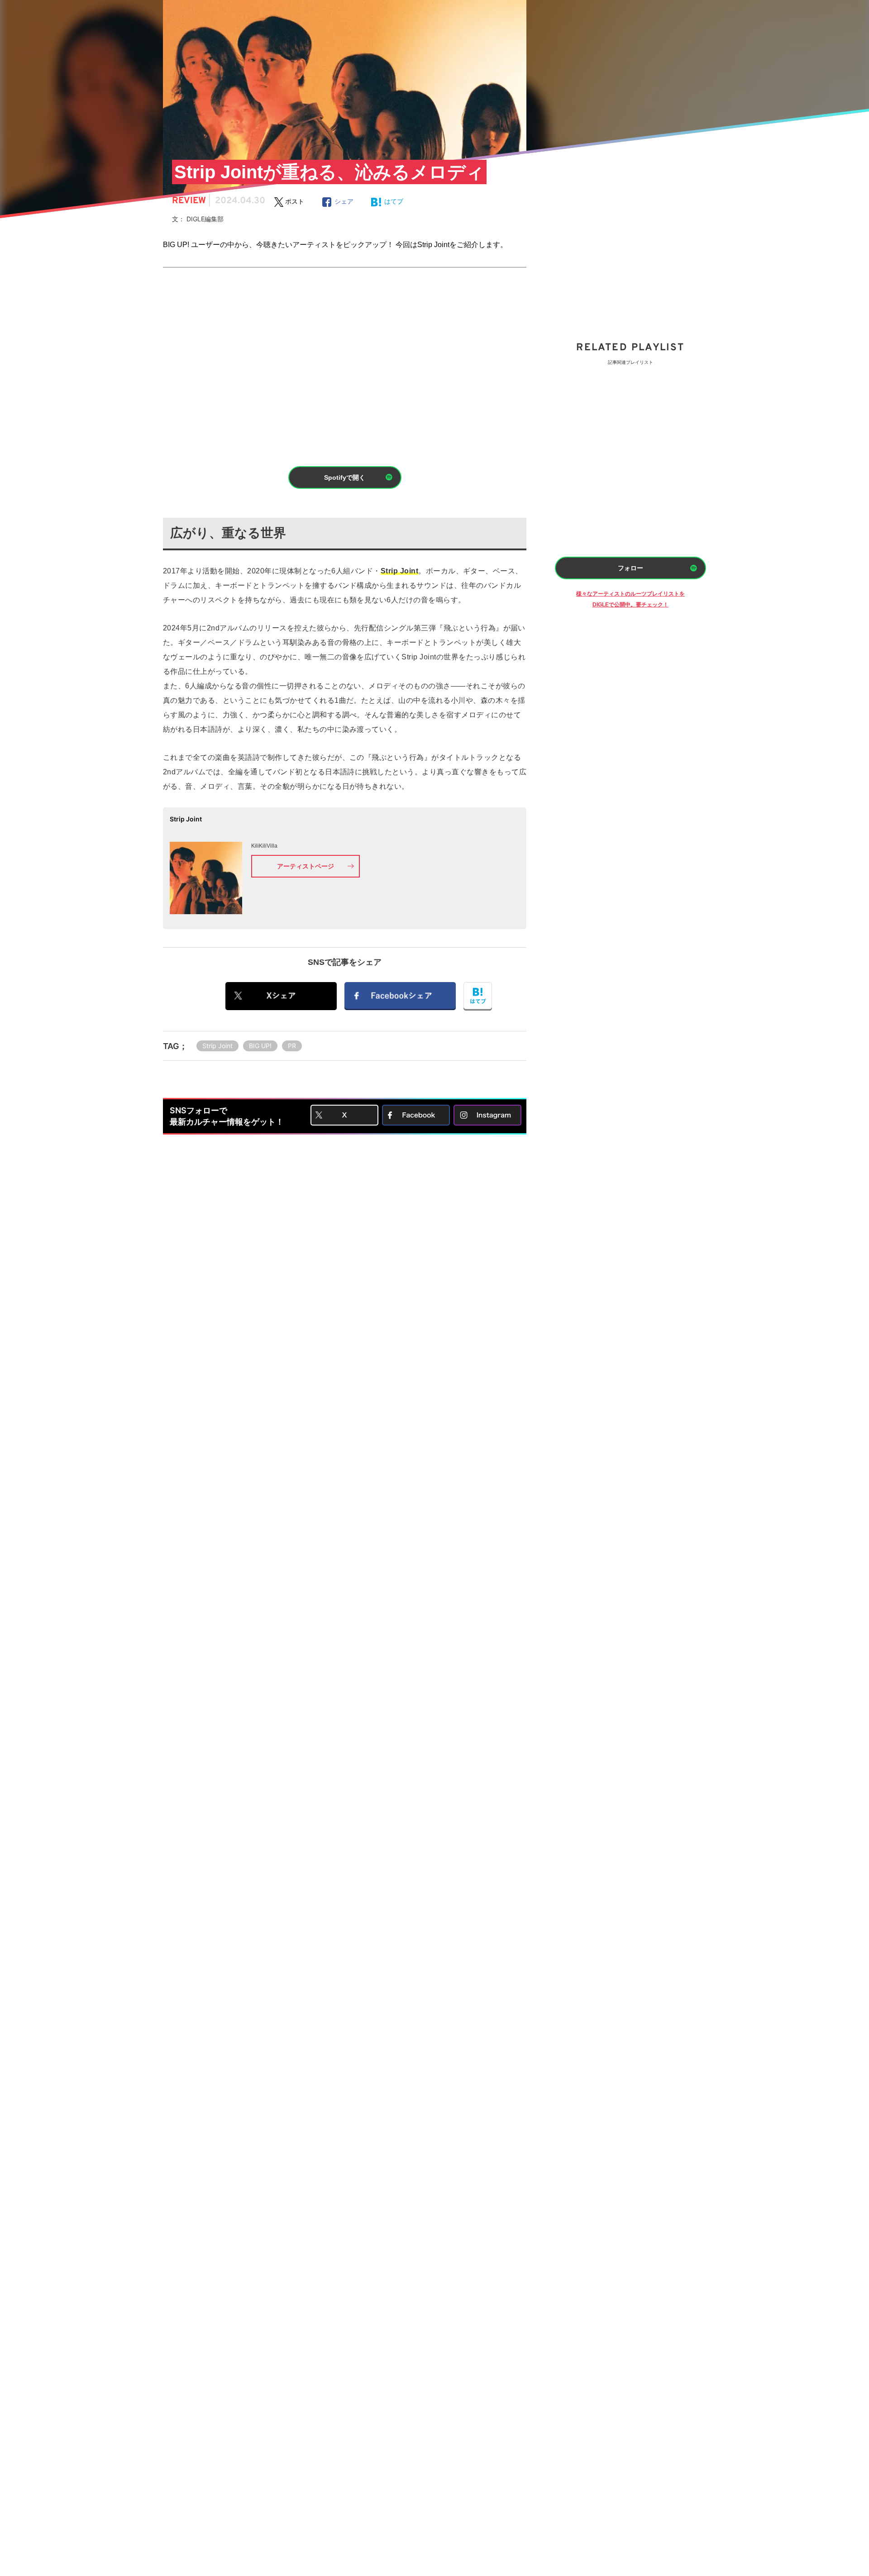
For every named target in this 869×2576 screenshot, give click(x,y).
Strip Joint (217, 1046)
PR (292, 1046)
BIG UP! (260, 1046)
